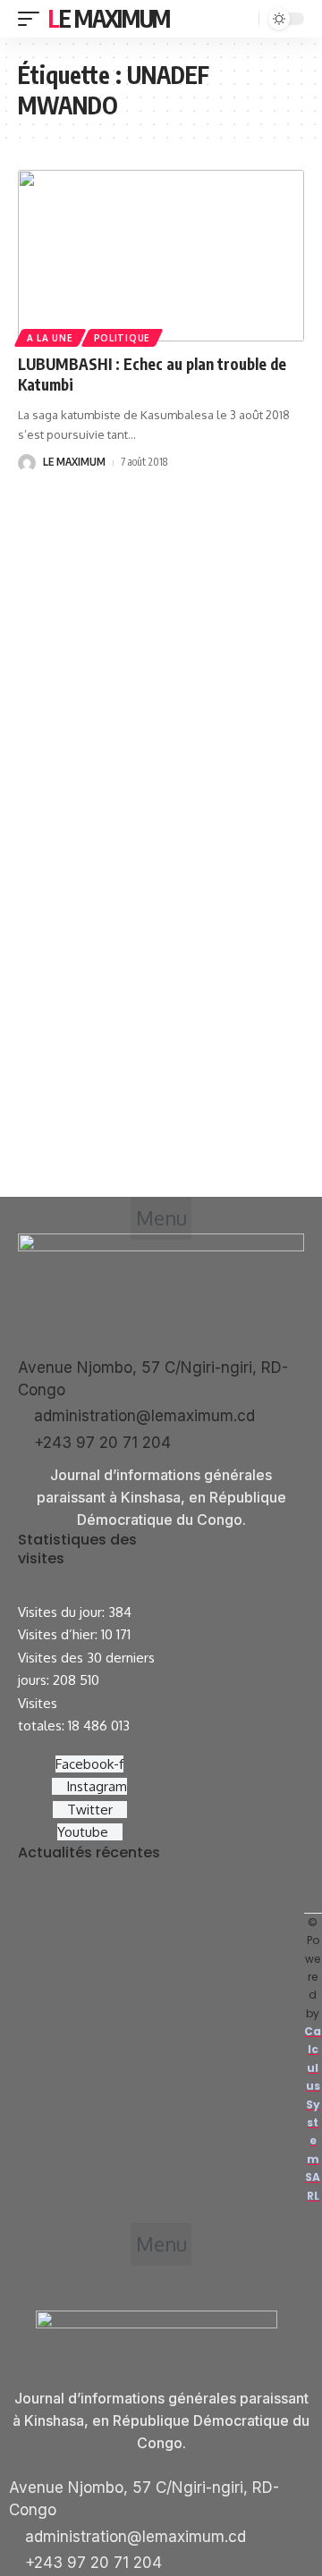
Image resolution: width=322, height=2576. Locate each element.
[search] (243, 19)
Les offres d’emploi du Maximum (134, 1927)
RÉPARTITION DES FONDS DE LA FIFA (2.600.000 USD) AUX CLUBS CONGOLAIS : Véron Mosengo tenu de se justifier (159, 2065)
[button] (161, 1218)
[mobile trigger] (33, 19)
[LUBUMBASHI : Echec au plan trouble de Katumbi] (161, 256)
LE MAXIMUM (74, 462)
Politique (122, 338)
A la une (50, 338)
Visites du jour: (63, 1612)
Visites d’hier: (59, 1634)
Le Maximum (109, 18)
